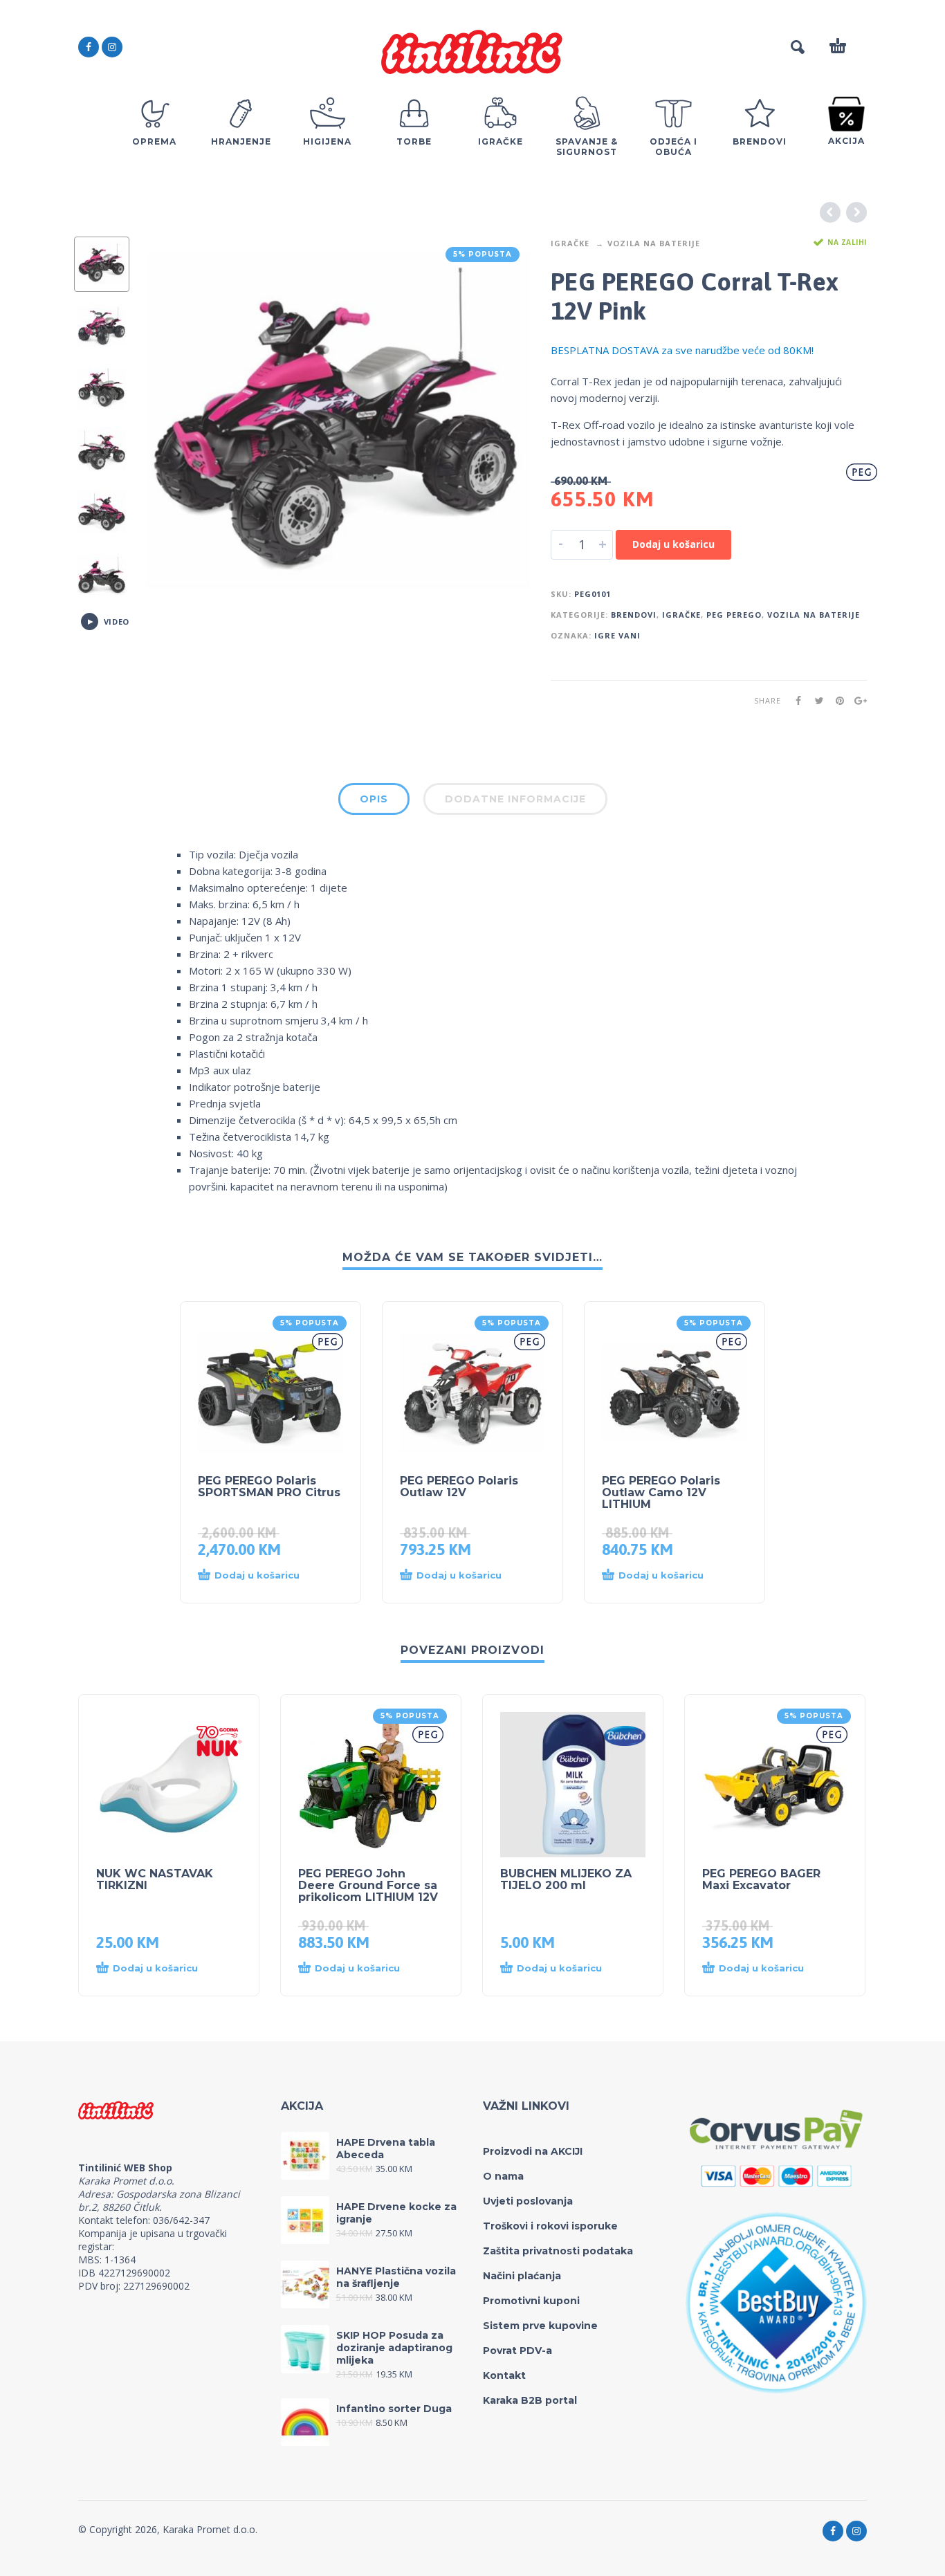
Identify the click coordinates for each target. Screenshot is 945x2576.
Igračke (570, 243)
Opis (374, 799)
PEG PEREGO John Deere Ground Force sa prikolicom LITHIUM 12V (368, 1885)
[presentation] (175, 429)
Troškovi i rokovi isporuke (550, 2226)
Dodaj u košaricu (673, 544)
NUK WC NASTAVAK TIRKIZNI (155, 1879)
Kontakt (504, 2375)
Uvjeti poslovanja (528, 2201)
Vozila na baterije (654, 243)
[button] (257, 1576)
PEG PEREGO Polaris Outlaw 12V (459, 1487)
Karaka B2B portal (530, 2400)
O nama (503, 2176)
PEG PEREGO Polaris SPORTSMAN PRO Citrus (269, 1487)
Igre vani (617, 635)
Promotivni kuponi (531, 2301)
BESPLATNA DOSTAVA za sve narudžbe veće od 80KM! (682, 350)
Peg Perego (734, 615)
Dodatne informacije (515, 799)
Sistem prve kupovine (540, 2326)
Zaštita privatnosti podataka (558, 2251)
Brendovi (634, 615)
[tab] (374, 802)
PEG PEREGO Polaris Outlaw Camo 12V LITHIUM (661, 1492)
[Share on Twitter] (815, 700)
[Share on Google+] (856, 700)
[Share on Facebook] (794, 700)
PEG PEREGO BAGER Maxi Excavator (761, 1879)
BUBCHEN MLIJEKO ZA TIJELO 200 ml (566, 1879)
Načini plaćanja (522, 2276)
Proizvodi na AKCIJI (533, 2151)
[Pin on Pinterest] (836, 700)
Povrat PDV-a (517, 2350)
